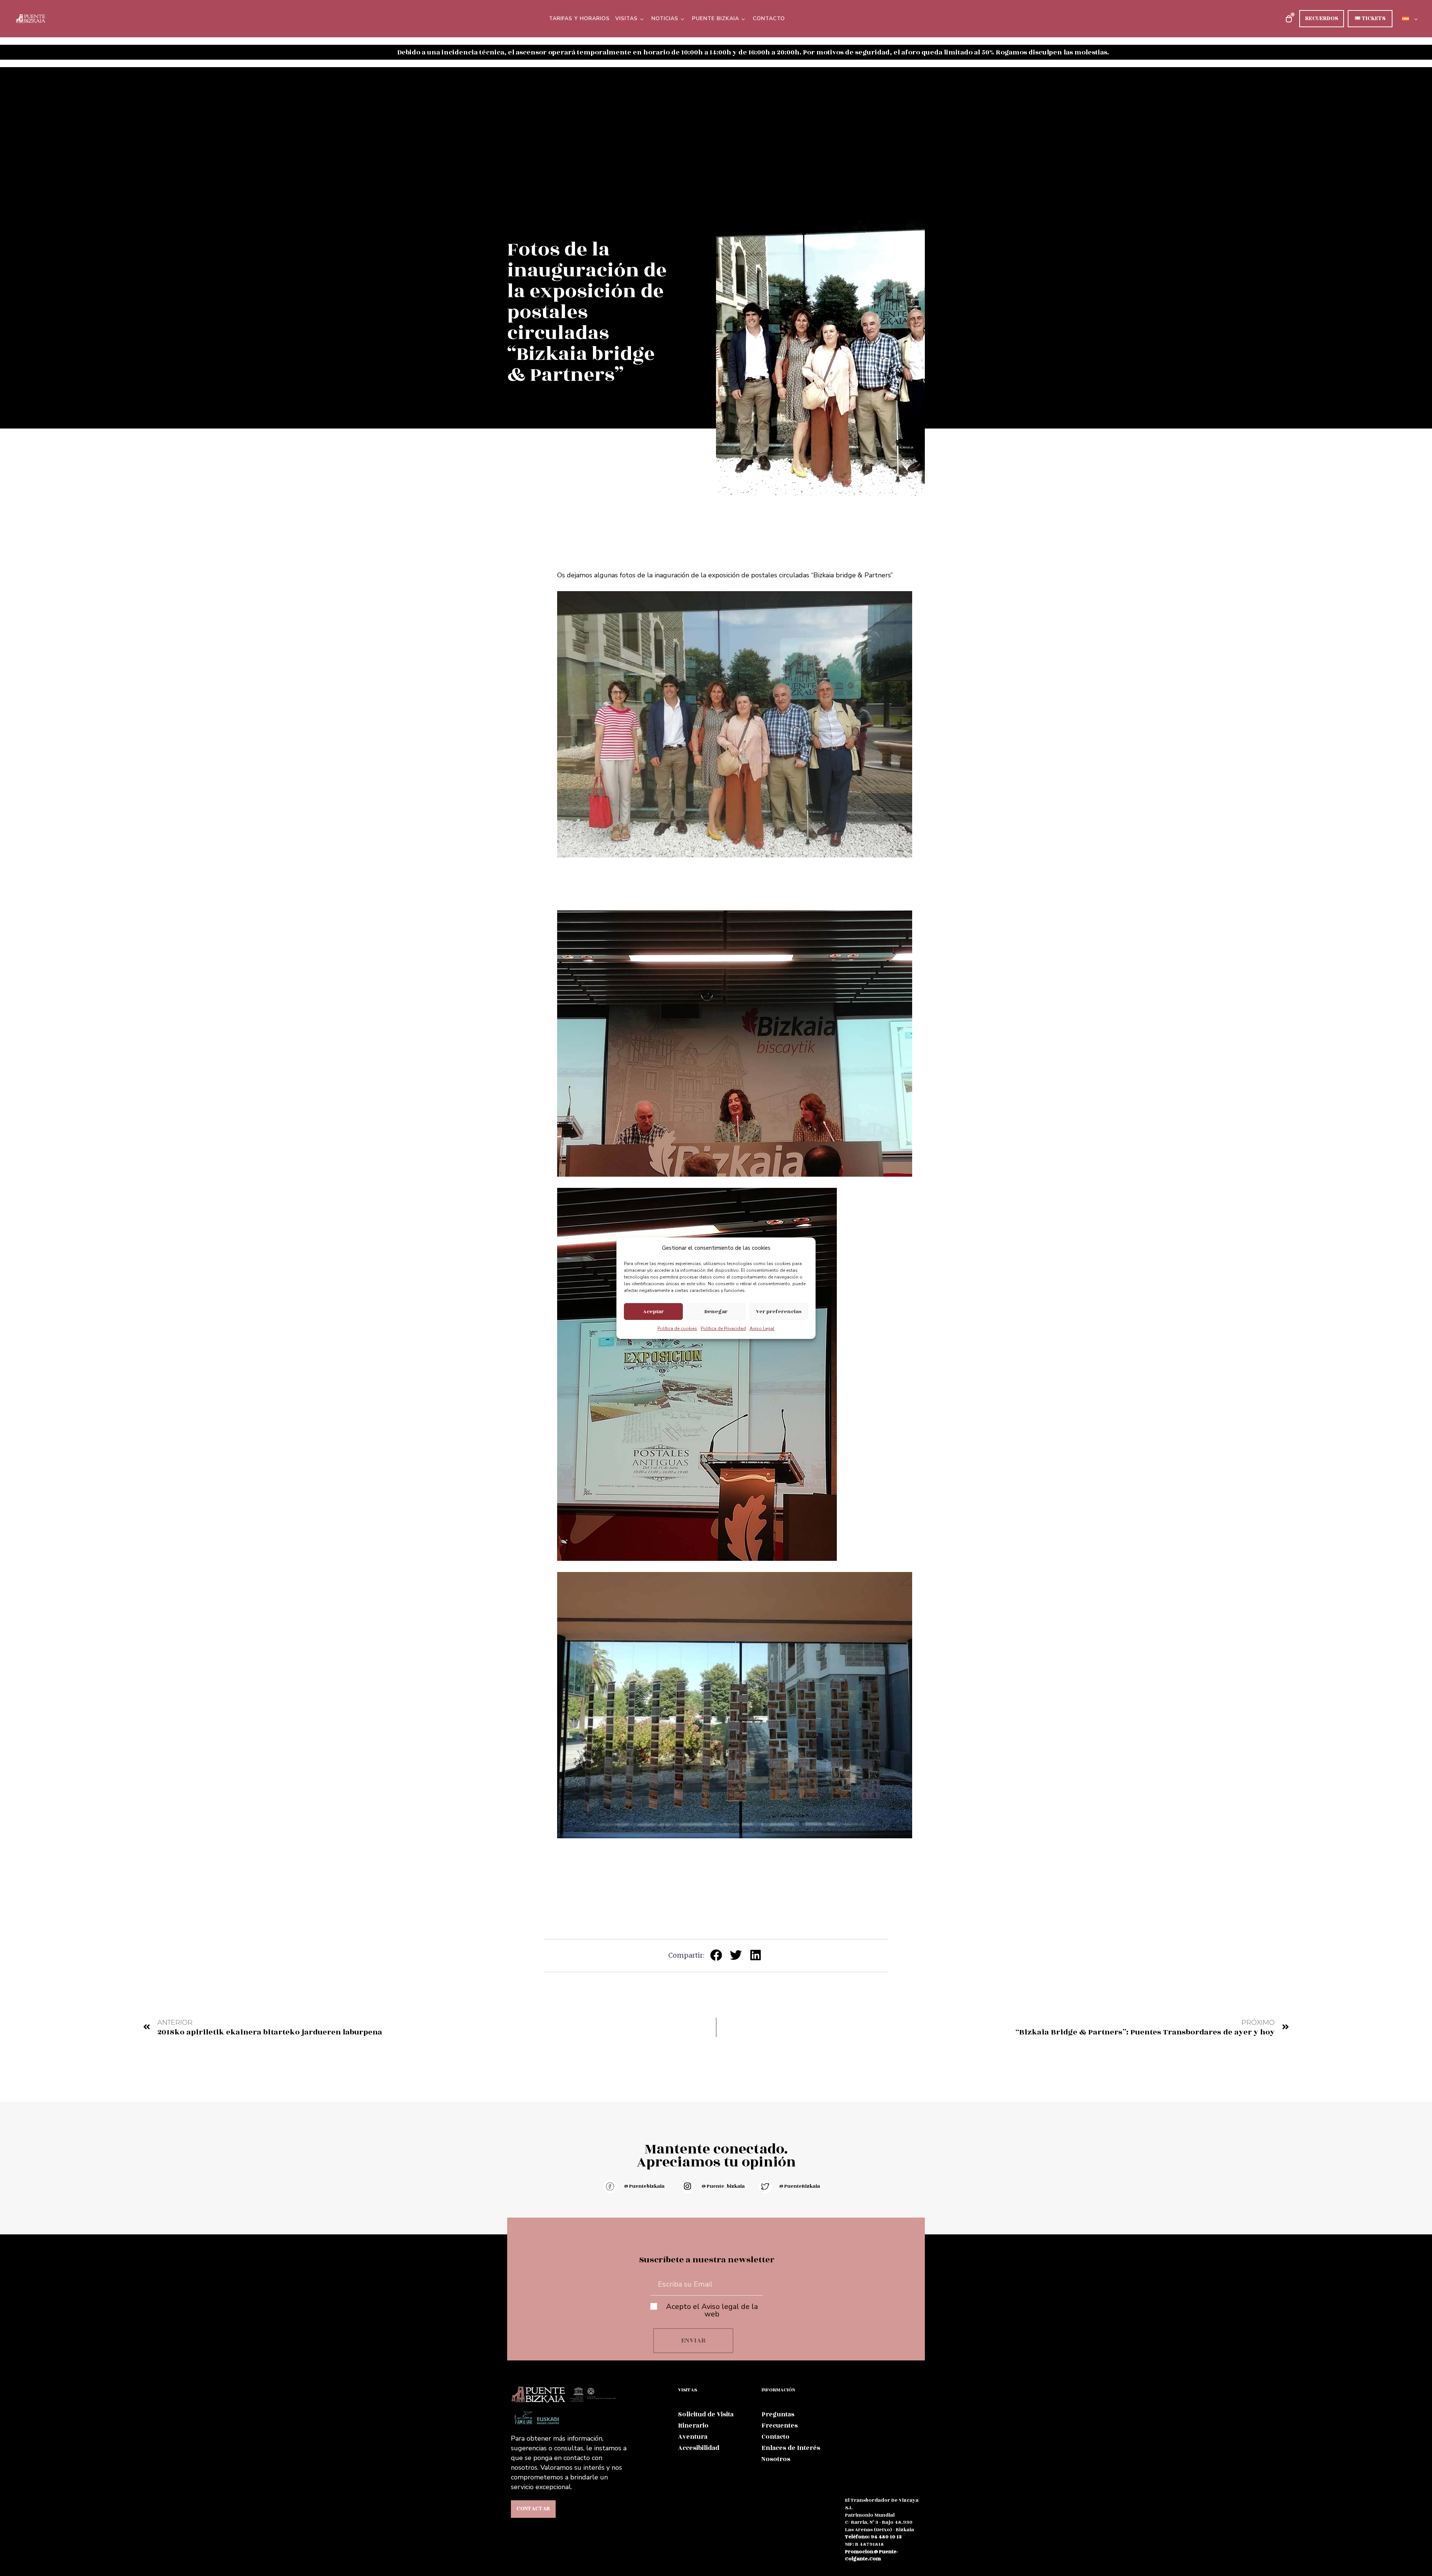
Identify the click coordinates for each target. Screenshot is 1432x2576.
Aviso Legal (762, 1328)
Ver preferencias (779, 1311)
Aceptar (653, 1311)
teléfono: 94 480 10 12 (873, 2537)
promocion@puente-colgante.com (872, 2555)
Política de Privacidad (723, 1328)
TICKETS (1370, 18)
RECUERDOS (1322, 18)
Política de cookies (677, 1328)
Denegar (716, 1311)
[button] (716, 1955)
